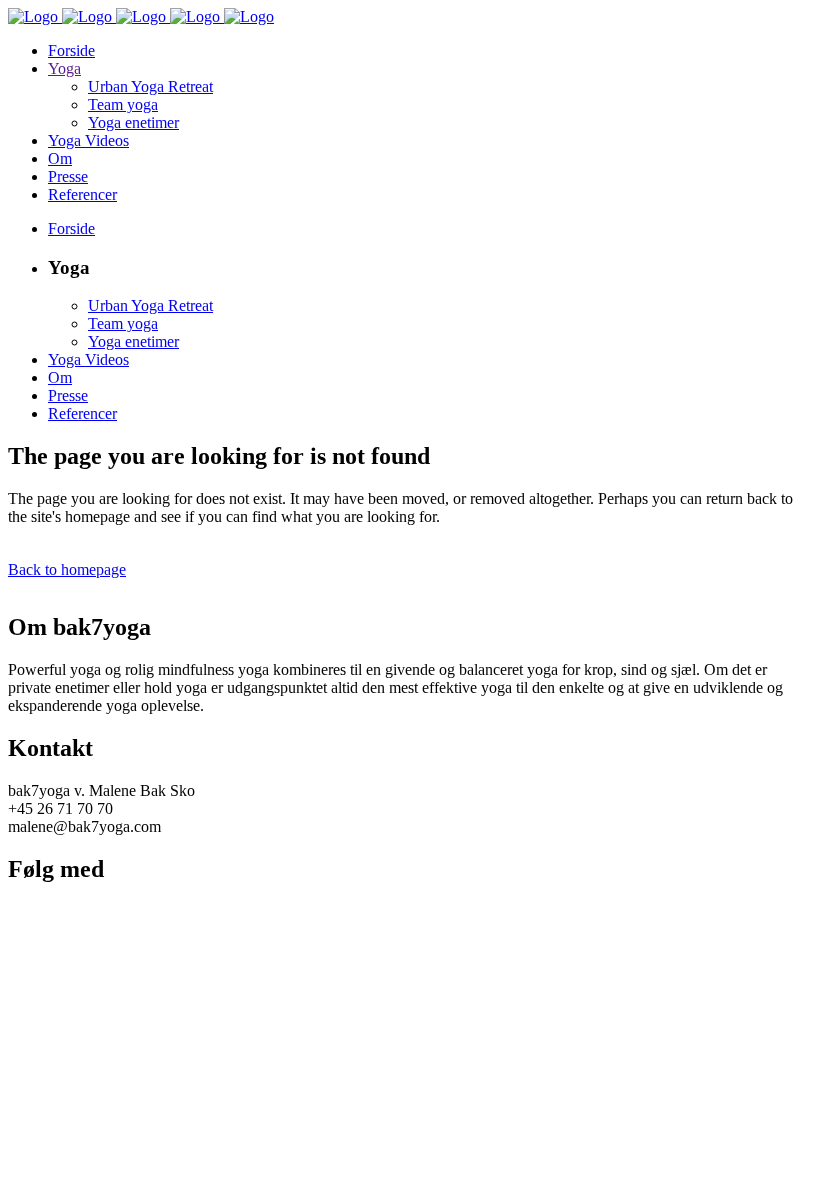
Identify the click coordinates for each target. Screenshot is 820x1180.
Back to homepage (67, 569)
